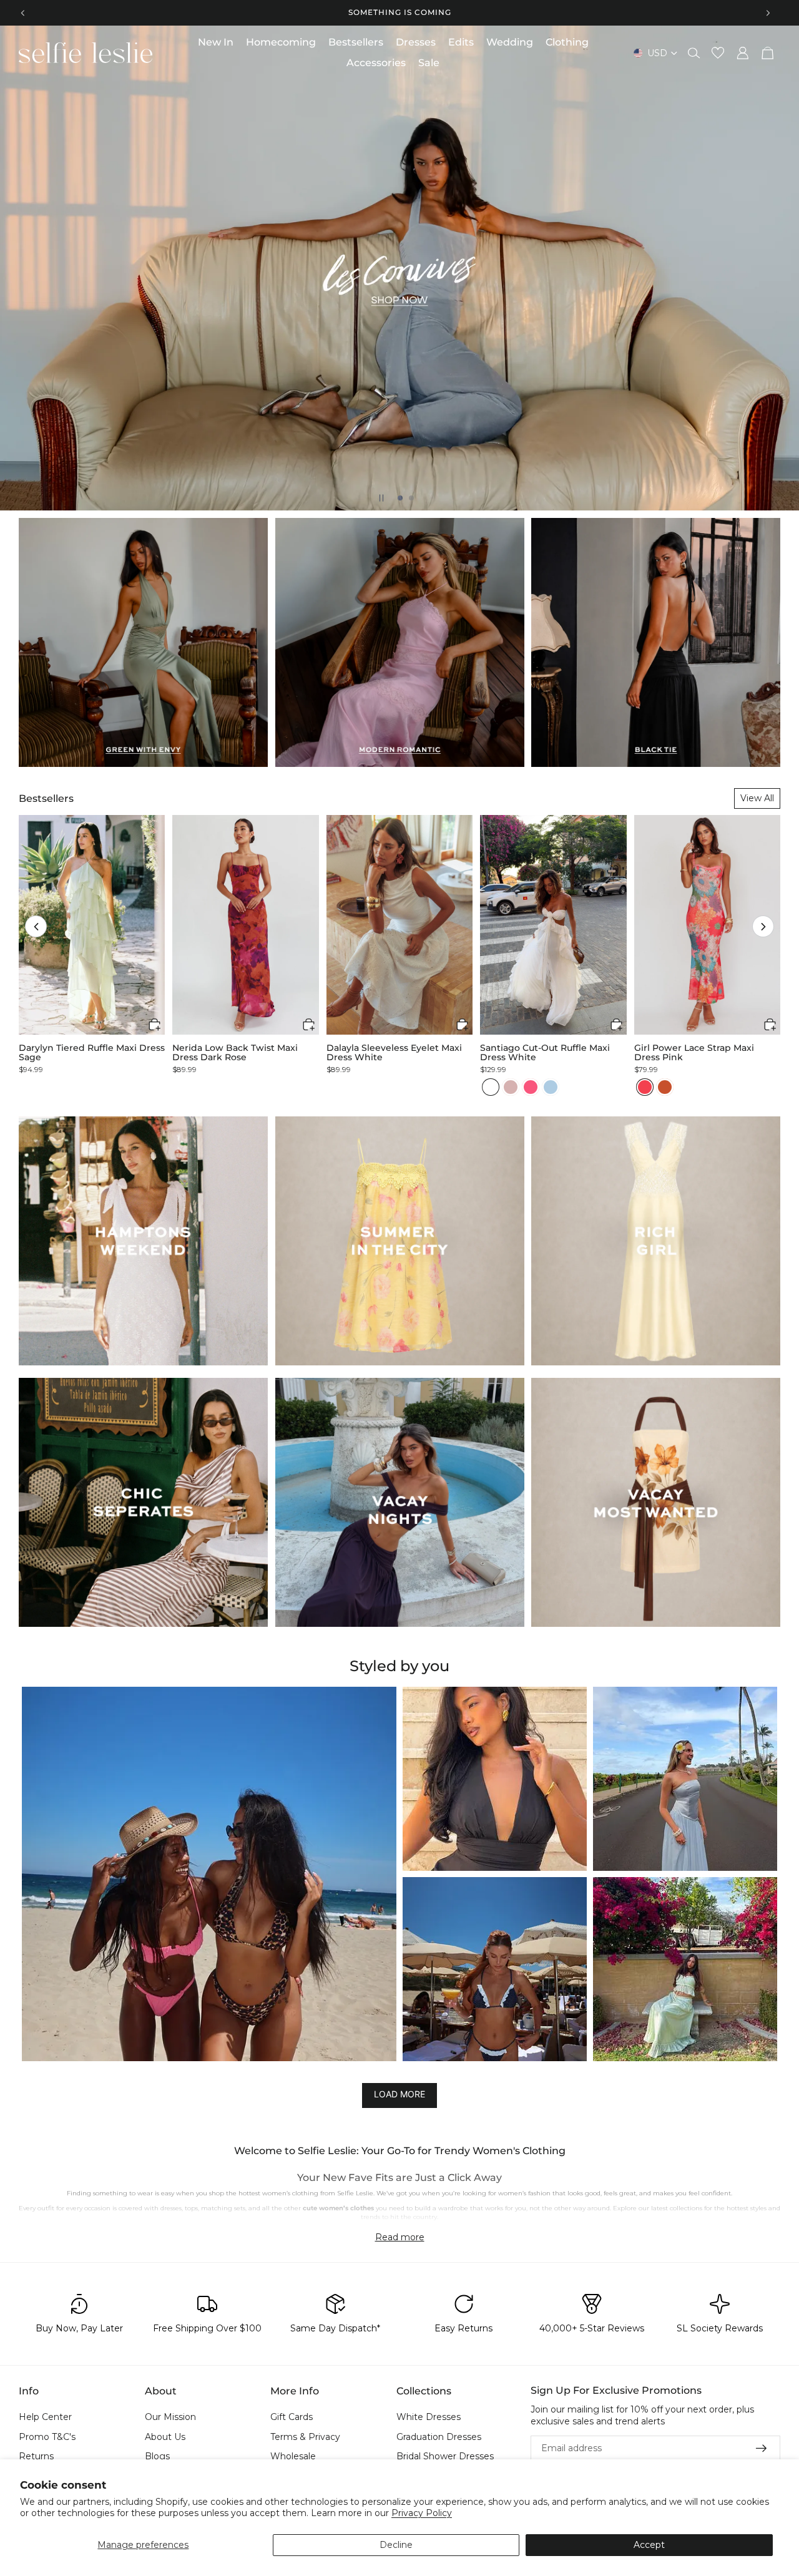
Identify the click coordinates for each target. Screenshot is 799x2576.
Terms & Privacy (305, 2436)
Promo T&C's (47, 2436)
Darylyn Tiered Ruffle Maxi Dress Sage (92, 1053)
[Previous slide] (23, 12)
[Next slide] (768, 12)
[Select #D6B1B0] (511, 1087)
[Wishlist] (718, 53)
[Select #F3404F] (645, 1087)
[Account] (743, 53)
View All (757, 798)
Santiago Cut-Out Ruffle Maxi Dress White (545, 1053)
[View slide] (399, 268)
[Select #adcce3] (551, 1087)
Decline (396, 2545)
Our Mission (170, 2417)
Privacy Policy (422, 2513)
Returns (36, 2456)
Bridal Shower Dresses (445, 2456)
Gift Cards (292, 2417)
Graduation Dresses (439, 2436)
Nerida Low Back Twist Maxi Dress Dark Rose (235, 1053)
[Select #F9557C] (531, 1087)
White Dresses (429, 2417)
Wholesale (293, 2456)
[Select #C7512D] (665, 1087)
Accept (649, 2545)
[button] (36, 926)
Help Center (45, 2417)
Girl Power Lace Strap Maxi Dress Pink (694, 1053)
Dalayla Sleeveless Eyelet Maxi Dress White (394, 1053)
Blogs (157, 2456)
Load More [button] (399, 2094)
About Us (165, 2436)
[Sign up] (762, 2448)
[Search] (694, 53)
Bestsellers (46, 798)
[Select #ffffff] (491, 1087)
